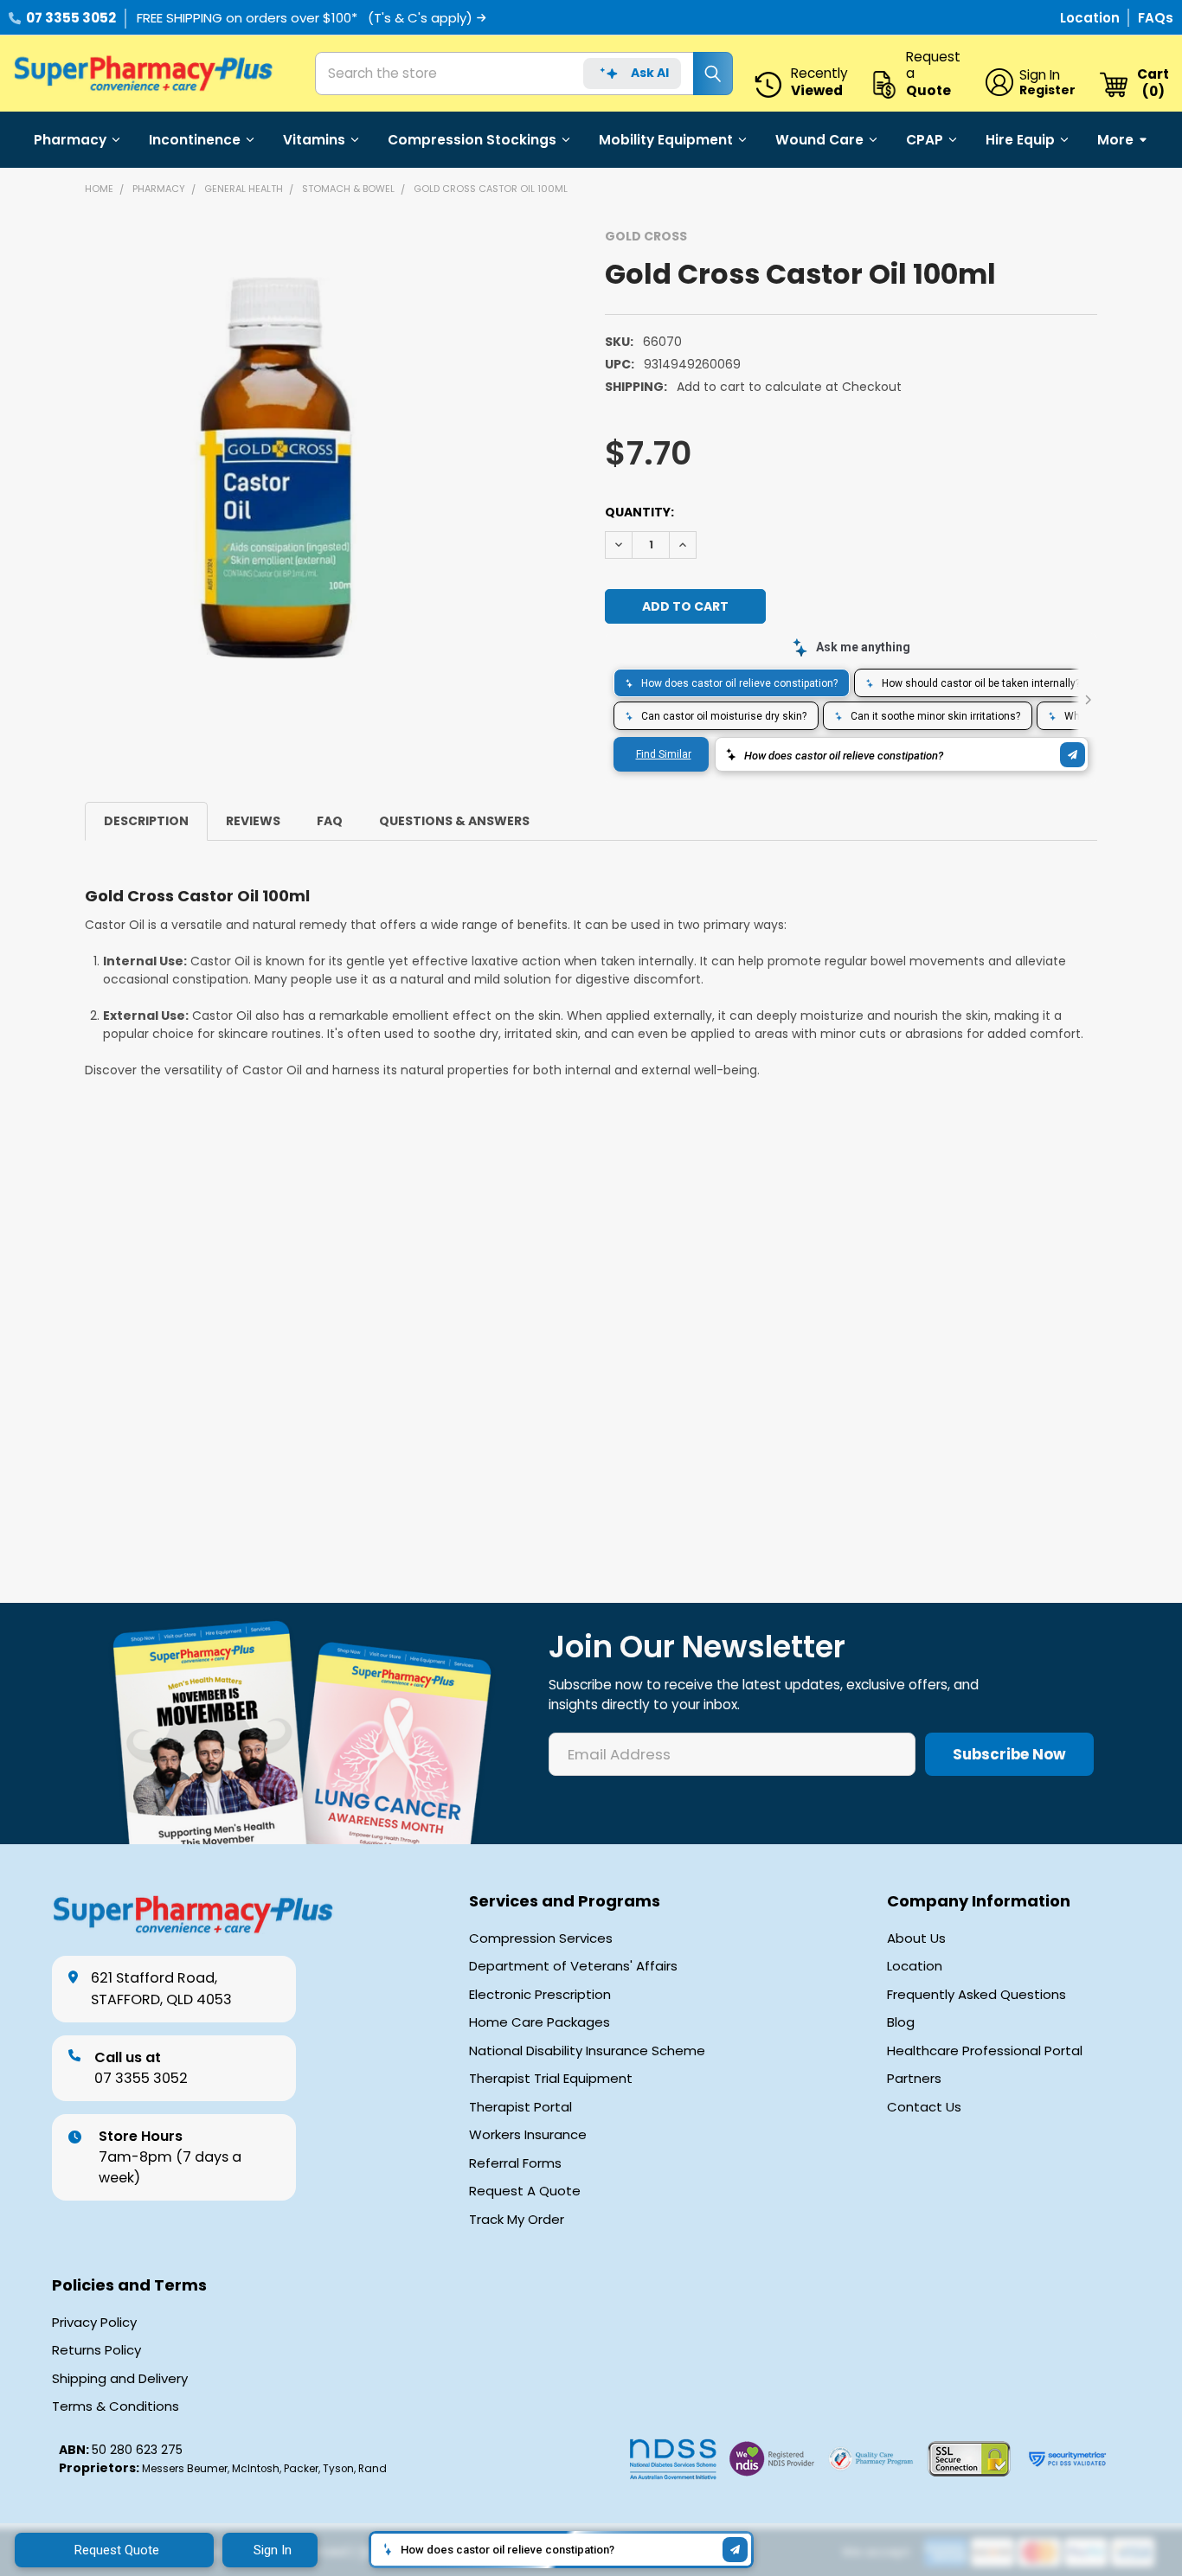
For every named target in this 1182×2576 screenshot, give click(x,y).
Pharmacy (70, 140)
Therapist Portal (520, 2107)
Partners (914, 2079)
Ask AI (650, 73)
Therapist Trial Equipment (551, 2079)
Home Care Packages (540, 2022)
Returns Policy (96, 2350)
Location (1092, 18)
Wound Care (819, 140)
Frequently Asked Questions (976, 1995)
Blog (901, 2022)
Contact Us (924, 2107)
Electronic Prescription (540, 1995)
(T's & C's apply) (420, 18)
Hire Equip (1020, 140)
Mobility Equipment (666, 140)
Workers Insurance (528, 2135)
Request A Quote (525, 2191)
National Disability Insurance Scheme (587, 2051)
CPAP (925, 140)
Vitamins (314, 140)
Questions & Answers (454, 821)
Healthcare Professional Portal (985, 2051)
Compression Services (541, 1938)
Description (146, 821)
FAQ (330, 821)
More (1115, 140)
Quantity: (639, 512)
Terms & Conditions (116, 2406)
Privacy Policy (94, 2323)
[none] (276, 468)
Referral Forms (515, 2163)
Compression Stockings (472, 140)
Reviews (253, 821)
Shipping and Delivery (120, 2379)
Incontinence (195, 140)
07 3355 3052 (71, 18)
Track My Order (517, 2220)
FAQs (1156, 18)
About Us (916, 1938)
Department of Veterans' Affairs (573, 1966)
